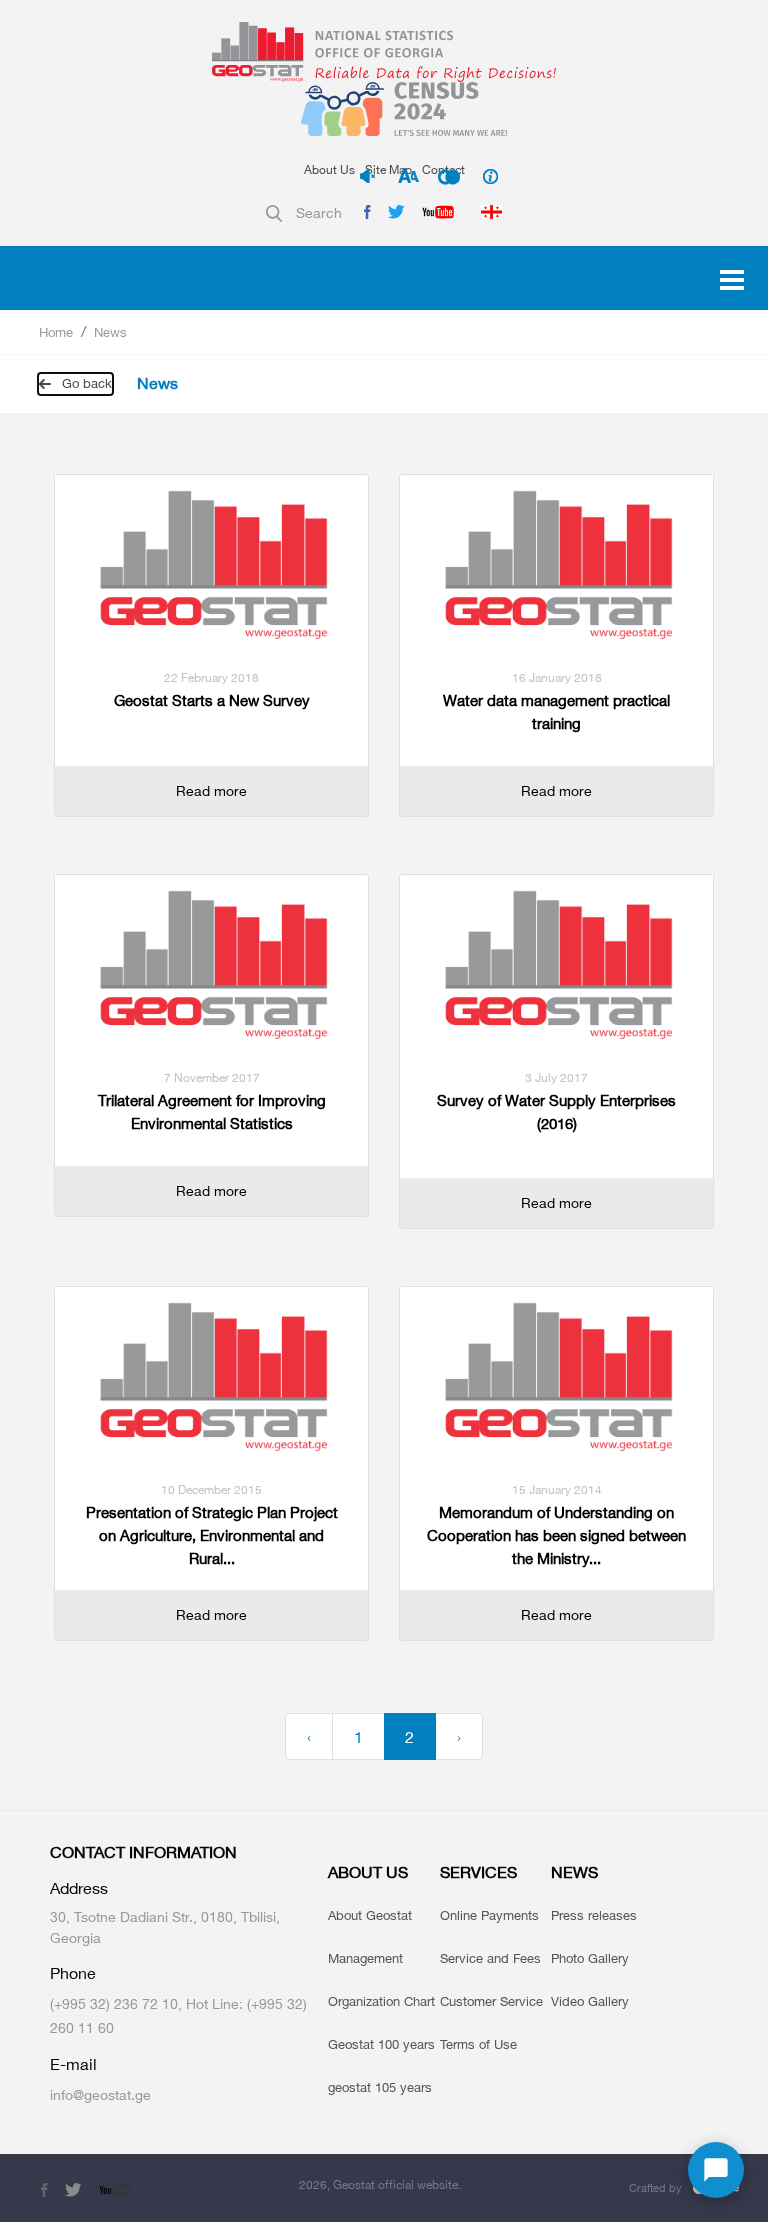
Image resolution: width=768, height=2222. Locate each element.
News (110, 332)
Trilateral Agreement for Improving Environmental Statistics (212, 1112)
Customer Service (491, 2001)
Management (365, 1958)
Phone (73, 1973)
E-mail (73, 2064)
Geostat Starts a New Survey (212, 700)
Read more (211, 790)
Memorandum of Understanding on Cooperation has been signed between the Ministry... (556, 1535)
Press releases (594, 1915)
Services (478, 1872)
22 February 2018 (211, 677)
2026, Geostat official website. (380, 2184)
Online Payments (489, 1915)
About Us (329, 169)
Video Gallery (590, 2001)
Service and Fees (490, 1958)
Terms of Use (478, 2044)
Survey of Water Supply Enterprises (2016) (556, 1112)
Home (56, 332)
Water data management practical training (556, 712)
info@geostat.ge (100, 2094)
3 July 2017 (556, 1077)
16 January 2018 (557, 677)
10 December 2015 (211, 1489)
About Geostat (370, 1915)
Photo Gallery (590, 1958)
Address (79, 1888)
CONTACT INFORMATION (143, 1852)
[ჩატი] (716, 2170)
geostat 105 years (380, 2087)
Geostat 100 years (381, 2044)
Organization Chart (381, 2001)
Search (319, 212)
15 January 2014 (557, 1489)
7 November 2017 (212, 1077)
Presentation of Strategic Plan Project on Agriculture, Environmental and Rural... (212, 1535)
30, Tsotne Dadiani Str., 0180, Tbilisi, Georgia (165, 1927)
